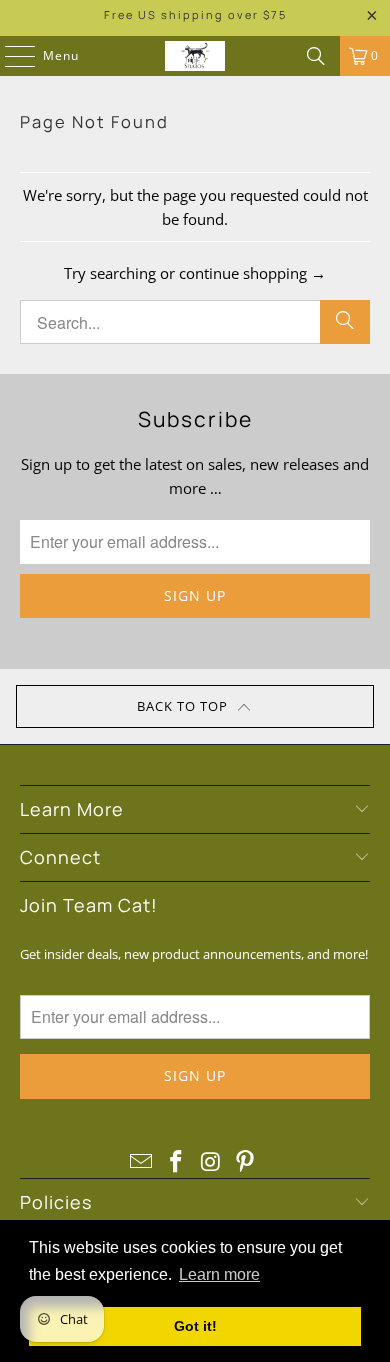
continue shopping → (252, 273)
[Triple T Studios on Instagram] (212, 1162)
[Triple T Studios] (195, 56)
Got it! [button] (195, 1326)
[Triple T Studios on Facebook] (177, 1162)
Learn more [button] (219, 1274)
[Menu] (10, 56)
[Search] (316, 56)
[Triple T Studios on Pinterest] (246, 1162)
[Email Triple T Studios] (142, 1162)
